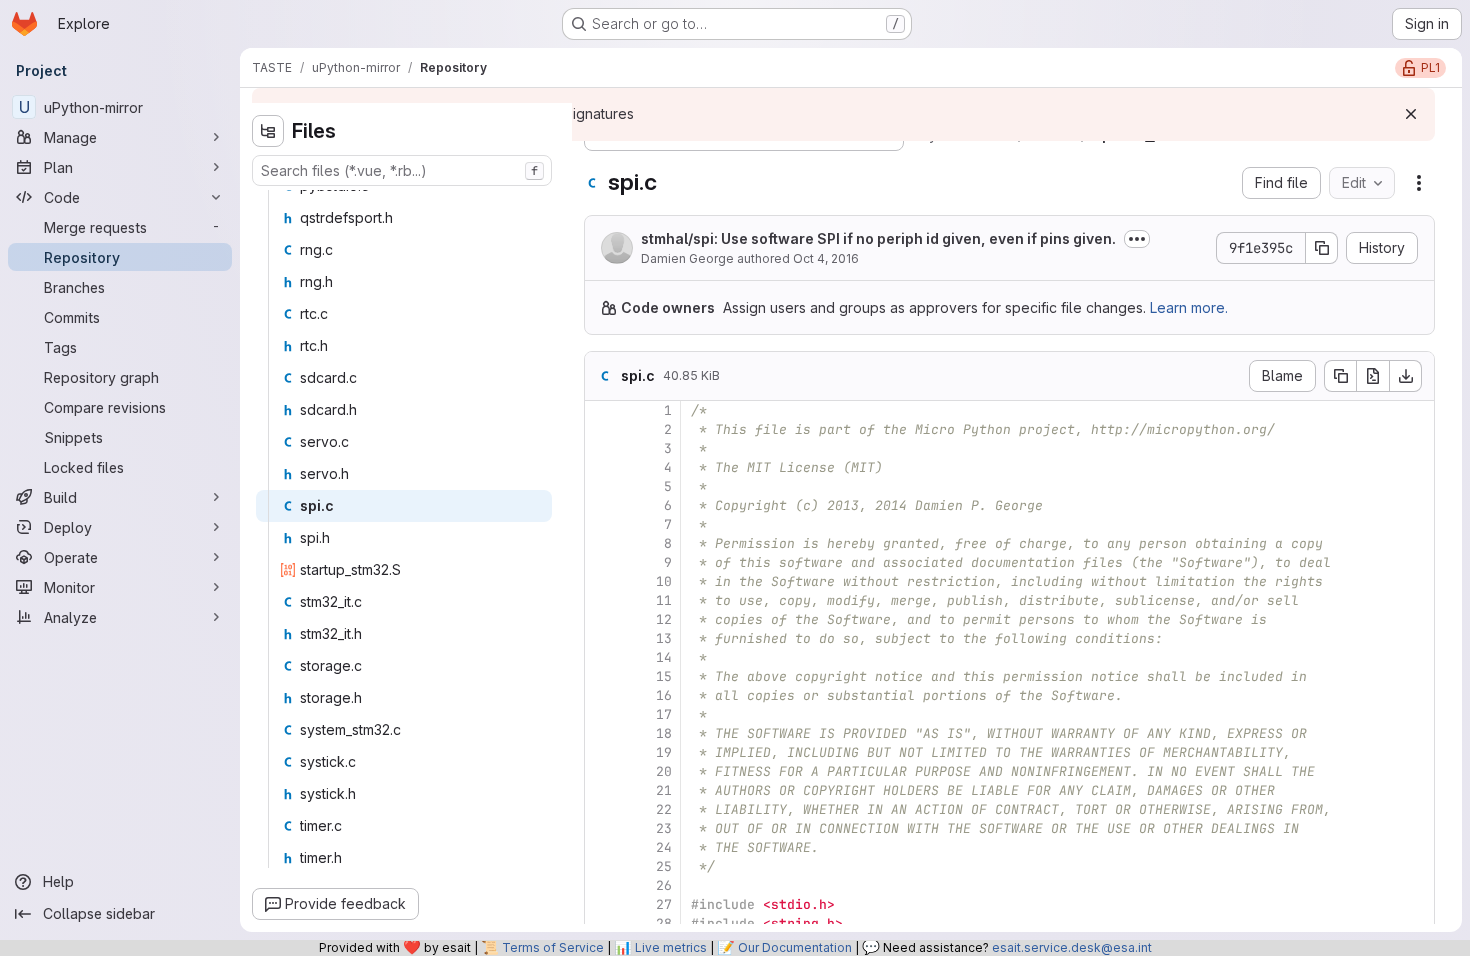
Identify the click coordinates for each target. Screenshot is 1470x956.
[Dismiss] (1411, 114)
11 (664, 600)
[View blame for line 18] (602, 733)
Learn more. (1189, 307)
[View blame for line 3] (602, 448)
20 (664, 771)
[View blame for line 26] (602, 885)
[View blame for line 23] (602, 828)
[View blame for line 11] (602, 600)
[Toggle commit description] (1137, 239)
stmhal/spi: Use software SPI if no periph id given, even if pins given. (878, 238)
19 (664, 752)
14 (664, 657)
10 (664, 581)
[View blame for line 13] (602, 638)
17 (664, 714)
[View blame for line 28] (602, 923)
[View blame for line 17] (602, 714)
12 (664, 619)
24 (664, 847)
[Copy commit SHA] (1322, 248)
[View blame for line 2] (602, 429)
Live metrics (671, 947)
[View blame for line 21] (602, 790)
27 (664, 904)
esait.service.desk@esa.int (1072, 947)
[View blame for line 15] (602, 676)
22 (664, 809)
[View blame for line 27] (602, 904)
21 (664, 790)
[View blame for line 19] (602, 752)
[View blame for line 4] (602, 467)
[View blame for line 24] (602, 847)
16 (664, 695)
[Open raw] (1373, 376)
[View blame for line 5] (602, 486)
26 (664, 885)
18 (664, 733)
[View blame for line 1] (602, 410)
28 (664, 923)
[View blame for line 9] (602, 562)
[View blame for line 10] (602, 581)
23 (664, 828)
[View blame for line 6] (602, 505)
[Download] (1406, 376)
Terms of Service (553, 947)
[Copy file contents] (1340, 376)
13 (664, 638)
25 (664, 866)
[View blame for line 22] (602, 809)
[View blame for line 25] (602, 866)
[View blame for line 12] (602, 619)
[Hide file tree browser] (268, 131)
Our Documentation (795, 947)
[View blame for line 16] (602, 695)
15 (664, 676)
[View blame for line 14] (602, 657)
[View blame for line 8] (602, 543)
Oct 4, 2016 (826, 258)
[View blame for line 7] (602, 524)
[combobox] (402, 170)
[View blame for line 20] (602, 771)
